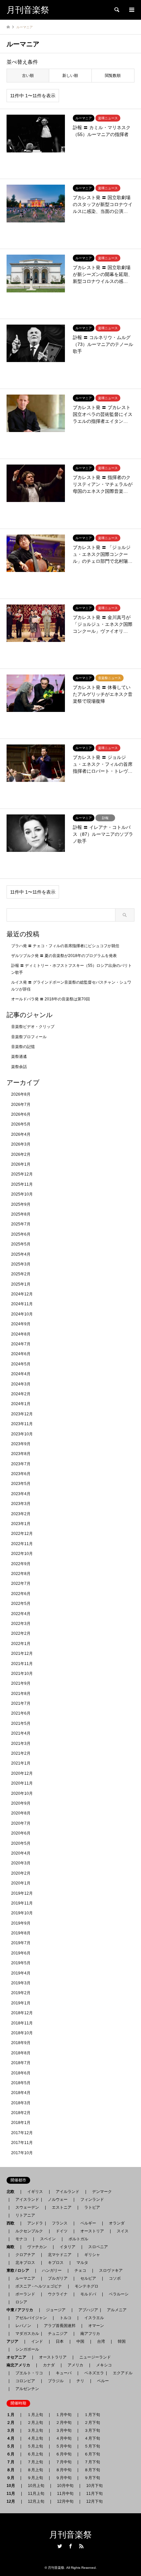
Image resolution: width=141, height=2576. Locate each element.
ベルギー (88, 2223)
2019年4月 (21, 1973)
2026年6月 (21, 1114)
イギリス (35, 2192)
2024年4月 (21, 1374)
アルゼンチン (25, 2389)
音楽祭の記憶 (23, 1047)
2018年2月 (21, 2113)
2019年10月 (22, 1913)
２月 (12, 2423)
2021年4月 (21, 1733)
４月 (12, 2438)
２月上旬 (35, 2423)
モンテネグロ (87, 2286)
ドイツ (62, 2231)
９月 (12, 2478)
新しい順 (70, 76)
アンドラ (33, 2223)
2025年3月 (21, 1264)
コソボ (115, 2278)
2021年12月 (22, 1653)
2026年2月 (21, 1154)
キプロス (56, 2263)
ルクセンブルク (29, 2231)
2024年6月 (21, 1354)
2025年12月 (22, 1174)
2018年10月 (22, 2033)
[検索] (116, 10)
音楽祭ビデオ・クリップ (33, 1027)
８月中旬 (64, 2470)
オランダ (117, 2223)
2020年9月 (21, 1803)
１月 (12, 2415)
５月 (12, 2446)
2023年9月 (21, 1444)
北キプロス (25, 2263)
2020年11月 (22, 1783)
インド (37, 2341)
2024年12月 (22, 1294)
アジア (14, 2341)
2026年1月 (21, 1164)
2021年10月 (22, 1674)
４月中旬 (64, 2438)
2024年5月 (21, 1364)
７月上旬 (35, 2462)
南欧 (12, 2247)
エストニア (62, 2207)
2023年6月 (21, 1474)
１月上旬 (35, 2415)
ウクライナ (58, 2294)
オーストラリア (53, 2357)
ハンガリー (52, 2270)
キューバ (64, 2373)
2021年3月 (21, 1744)
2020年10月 (22, 1793)
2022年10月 (22, 1554)
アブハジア (86, 2310)
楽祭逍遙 (19, 1057)
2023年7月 (21, 1464)
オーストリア (92, 2231)
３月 (12, 2430)
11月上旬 (36, 2494)
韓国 (122, 2341)
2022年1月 (21, 1644)
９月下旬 (92, 2478)
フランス (60, 2223)
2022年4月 (21, 1614)
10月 (13, 2486)
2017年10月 (22, 2153)
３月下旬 (92, 2430)
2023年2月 (21, 1514)
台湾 (101, 2341)
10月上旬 (36, 2486)
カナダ (49, 2365)
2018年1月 (21, 2123)
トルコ (66, 2318)
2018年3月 (21, 2103)
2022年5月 (21, 1604)
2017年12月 (22, 2133)
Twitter (60, 2546)
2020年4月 (21, 1853)
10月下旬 (94, 2486)
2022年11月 (22, 1544)
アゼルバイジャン (31, 2318)
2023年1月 (21, 1524)
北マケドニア (60, 2255)
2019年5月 (21, 1963)
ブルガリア (58, 2278)
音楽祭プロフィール (29, 1037)
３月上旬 (35, 2430)
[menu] (131, 10)
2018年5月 (21, 2083)
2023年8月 (21, 1454)
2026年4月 (21, 1134)
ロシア (21, 2302)
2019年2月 (21, 1993)
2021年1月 (21, 1763)
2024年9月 (21, 1324)
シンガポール (27, 2349)
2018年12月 (22, 2013)
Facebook (70, 2546)
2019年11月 (22, 1903)
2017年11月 (22, 2143)
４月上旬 (35, 2438)
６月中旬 (64, 2454)
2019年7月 (21, 1943)
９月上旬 (35, 2478)
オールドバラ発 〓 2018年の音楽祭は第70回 (50, 999)
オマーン (96, 2326)
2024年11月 (22, 1304)
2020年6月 (21, 1833)
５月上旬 (35, 2446)
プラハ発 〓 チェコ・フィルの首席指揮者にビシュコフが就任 (65, 946)
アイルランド (68, 2192)
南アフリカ (90, 2334)
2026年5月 (21, 1124)
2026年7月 (21, 1105)
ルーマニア (25, 2278)
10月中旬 (65, 2486)
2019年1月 (21, 2003)
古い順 (28, 76)
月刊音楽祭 (70, 2535)
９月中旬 (64, 2478)
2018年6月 (21, 2073)
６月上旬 (35, 2454)
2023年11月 (22, 1424)
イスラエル (94, 2318)
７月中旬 (64, 2462)
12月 (13, 2501)
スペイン (48, 2239)
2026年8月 (21, 1094)
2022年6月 (21, 1594)
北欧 (12, 2192)
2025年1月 (21, 1284)
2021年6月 (21, 1713)
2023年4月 (21, 1494)
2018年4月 (21, 2093)
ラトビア (92, 2207)
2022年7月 (21, 1584)
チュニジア (58, 2334)
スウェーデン (27, 2207)
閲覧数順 (113, 76)
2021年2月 (21, 1753)
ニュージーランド (95, 2357)
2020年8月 (21, 1813)
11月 (13, 2494)
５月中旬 (64, 2446)
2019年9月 (21, 1923)
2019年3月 (21, 1983)
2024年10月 (22, 1314)
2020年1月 (21, 1883)
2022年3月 (21, 1624)
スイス (123, 2231)
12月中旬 (65, 2501)
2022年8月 (21, 1574)
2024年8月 (21, 1334)
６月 (12, 2454)
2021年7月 (21, 1703)
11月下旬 (94, 2494)
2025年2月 (21, 1274)
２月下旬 (92, 2423)
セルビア (88, 2278)
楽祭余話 (19, 1067)
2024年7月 (21, 1344)
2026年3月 (21, 1144)
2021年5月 (21, 1723)
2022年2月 (21, 1633)
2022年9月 (21, 1564)
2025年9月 (21, 1204)
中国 (80, 2341)
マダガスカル (25, 2334)
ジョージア (56, 2310)
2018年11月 (22, 2023)
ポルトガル (78, 2239)
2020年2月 (21, 1873)
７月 (12, 2462)
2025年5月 (21, 1244)
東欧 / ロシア (20, 2270)
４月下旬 (92, 2438)
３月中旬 (64, 2430)
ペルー (103, 2381)
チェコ (80, 2270)
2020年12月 (22, 1773)
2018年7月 (21, 2063)
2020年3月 (21, 1863)
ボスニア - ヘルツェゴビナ (39, 2286)
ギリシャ (92, 2255)
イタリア (68, 2247)
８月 (12, 2470)
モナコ (21, 2239)
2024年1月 (21, 1404)
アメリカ (75, 2365)
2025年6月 (21, 1234)
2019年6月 (21, 1953)
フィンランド (92, 2200)
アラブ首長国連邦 (60, 2326)
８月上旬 (35, 2470)
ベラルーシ (119, 2294)
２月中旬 (64, 2423)
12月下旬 (94, 2501)
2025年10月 (22, 1194)
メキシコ (104, 2365)
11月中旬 (65, 2494)
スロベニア (98, 2247)
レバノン (23, 2326)
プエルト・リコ (29, 2373)
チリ (80, 2381)
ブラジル (56, 2381)
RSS (81, 2546)
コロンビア (25, 2381)
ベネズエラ (92, 2373)
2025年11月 (22, 1184)
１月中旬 (64, 2415)
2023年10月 (22, 1434)
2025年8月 (21, 1214)
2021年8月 (21, 1694)
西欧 (12, 2223)
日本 (60, 2341)
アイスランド (25, 2200)
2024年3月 (21, 1384)
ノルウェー (58, 2200)
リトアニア (25, 2215)
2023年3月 (21, 1504)
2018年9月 (21, 2043)
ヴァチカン (37, 2247)
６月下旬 (92, 2454)
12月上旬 (36, 2501)
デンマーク (102, 2192)
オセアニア (18, 2357)
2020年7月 (21, 1823)
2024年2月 (21, 1394)
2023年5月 (21, 1484)
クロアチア (25, 2255)
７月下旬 (92, 2462)
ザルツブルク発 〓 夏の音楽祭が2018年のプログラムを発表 (64, 956)
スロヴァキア (111, 2270)
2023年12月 (22, 1414)
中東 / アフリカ (22, 2310)
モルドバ (88, 2294)
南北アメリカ (20, 2365)
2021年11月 (22, 1664)
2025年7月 (21, 1224)
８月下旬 (92, 2470)
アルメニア (117, 2310)
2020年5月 (21, 1843)
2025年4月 (21, 1254)
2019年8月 (21, 1933)
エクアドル (121, 2373)
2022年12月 (22, 1534)
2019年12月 (22, 1893)
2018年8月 (21, 2053)
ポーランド (25, 2294)
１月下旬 (92, 2415)
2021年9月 (21, 1683)
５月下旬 (92, 2446)
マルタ (82, 2263)
